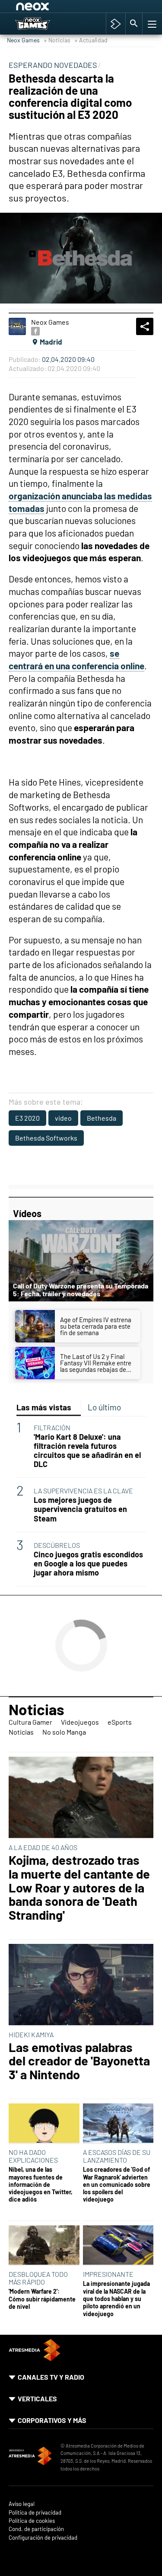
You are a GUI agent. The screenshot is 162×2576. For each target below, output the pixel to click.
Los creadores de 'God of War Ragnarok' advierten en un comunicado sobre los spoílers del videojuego (117, 2184)
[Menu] (151, 24)
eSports (120, 1722)
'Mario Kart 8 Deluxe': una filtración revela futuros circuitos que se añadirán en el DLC (87, 1451)
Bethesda (102, 1118)
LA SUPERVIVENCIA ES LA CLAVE (83, 1491)
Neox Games (23, 40)
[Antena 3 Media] (30, 2457)
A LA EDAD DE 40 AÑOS (43, 1847)
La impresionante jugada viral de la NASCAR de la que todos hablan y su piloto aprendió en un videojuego (116, 2298)
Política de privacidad (35, 2513)
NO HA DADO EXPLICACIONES (33, 2156)
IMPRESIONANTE (108, 2274)
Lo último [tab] (104, 1407)
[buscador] (134, 24)
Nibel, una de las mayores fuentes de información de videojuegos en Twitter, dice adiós (41, 2184)
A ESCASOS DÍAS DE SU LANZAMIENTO (117, 2156)
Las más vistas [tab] (44, 1407)
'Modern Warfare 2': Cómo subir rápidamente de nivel (42, 2299)
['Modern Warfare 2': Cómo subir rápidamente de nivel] (44, 2246)
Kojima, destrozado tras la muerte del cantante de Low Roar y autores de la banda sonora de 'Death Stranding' (79, 1887)
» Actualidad (91, 40)
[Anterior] (83, 8)
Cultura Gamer (30, 1722)
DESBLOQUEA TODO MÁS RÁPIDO (38, 2278)
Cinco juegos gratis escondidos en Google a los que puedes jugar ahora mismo (88, 1564)
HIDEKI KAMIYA (31, 2034)
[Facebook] (35, 331)
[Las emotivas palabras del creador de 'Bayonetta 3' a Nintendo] (81, 1985)
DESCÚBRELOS (57, 1545)
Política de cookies (32, 2521)
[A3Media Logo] (35, 2358)
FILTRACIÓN (52, 1427)
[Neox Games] (41, 24)
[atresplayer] (116, 24)
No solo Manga (64, 1732)
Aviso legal (22, 2504)
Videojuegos (80, 1722)
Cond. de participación (36, 2529)
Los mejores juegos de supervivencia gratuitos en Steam (80, 1509)
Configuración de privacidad (43, 2538)
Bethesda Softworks (46, 1138)
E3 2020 (27, 1118)
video (63, 1118)
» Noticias (57, 40)
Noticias (37, 1709)
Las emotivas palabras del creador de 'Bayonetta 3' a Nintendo (79, 2061)
